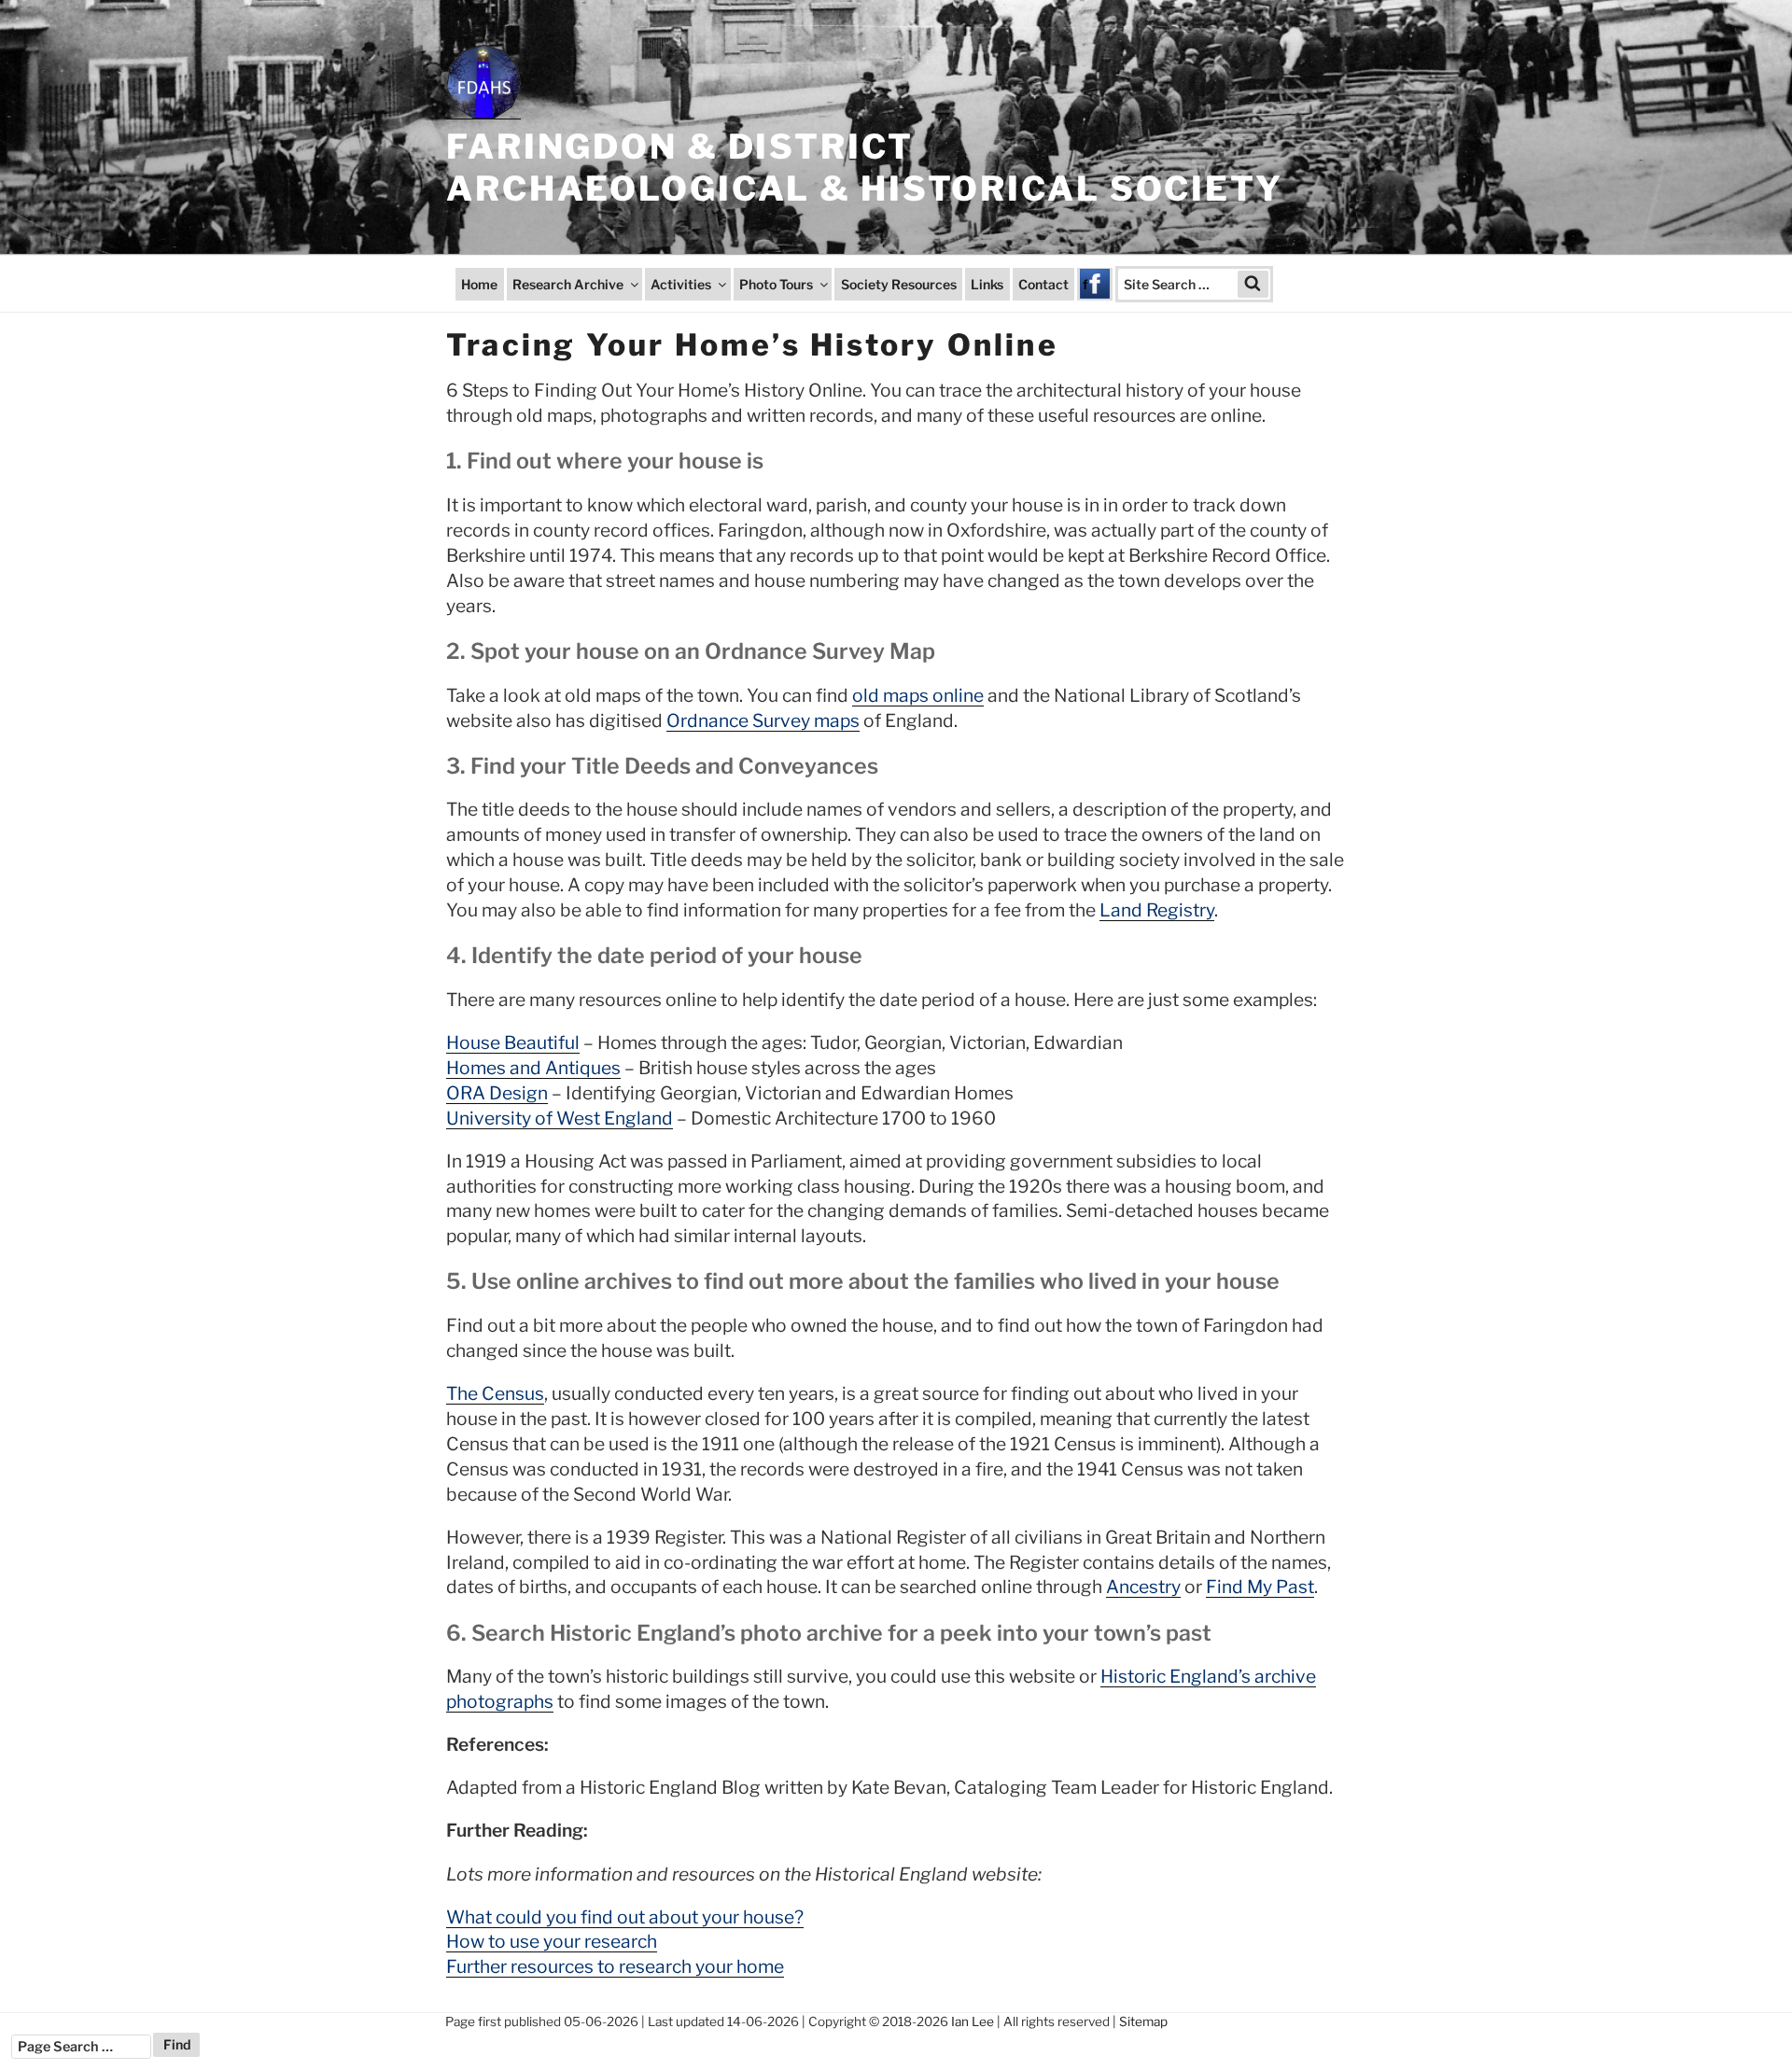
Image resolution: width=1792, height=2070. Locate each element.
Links (987, 284)
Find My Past (1260, 1587)
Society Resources (899, 284)
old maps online (918, 695)
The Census (495, 1393)
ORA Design (497, 1093)
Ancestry (1143, 1587)
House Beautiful (513, 1042)
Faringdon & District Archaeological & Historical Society (865, 168)
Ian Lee (973, 2021)
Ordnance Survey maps (763, 720)
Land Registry (1157, 910)
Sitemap (1143, 2021)
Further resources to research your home (615, 1966)
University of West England (560, 1118)
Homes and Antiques (533, 1068)
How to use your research (552, 1941)
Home (479, 284)
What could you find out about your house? (625, 1917)
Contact (1043, 284)
